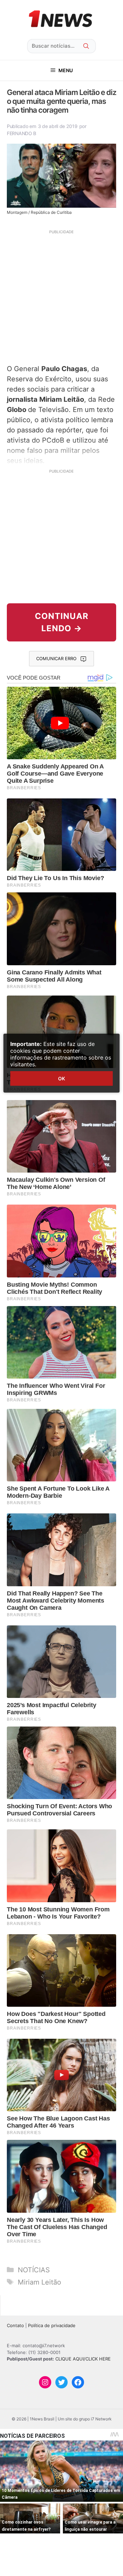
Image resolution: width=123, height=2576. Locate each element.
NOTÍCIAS (34, 2270)
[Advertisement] (61, 296)
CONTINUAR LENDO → (62, 622)
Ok (61, 1078)
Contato (15, 2325)
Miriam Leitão (39, 2282)
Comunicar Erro (56, 658)
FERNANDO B (22, 133)
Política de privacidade (52, 2325)
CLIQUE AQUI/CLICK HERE (83, 2359)
